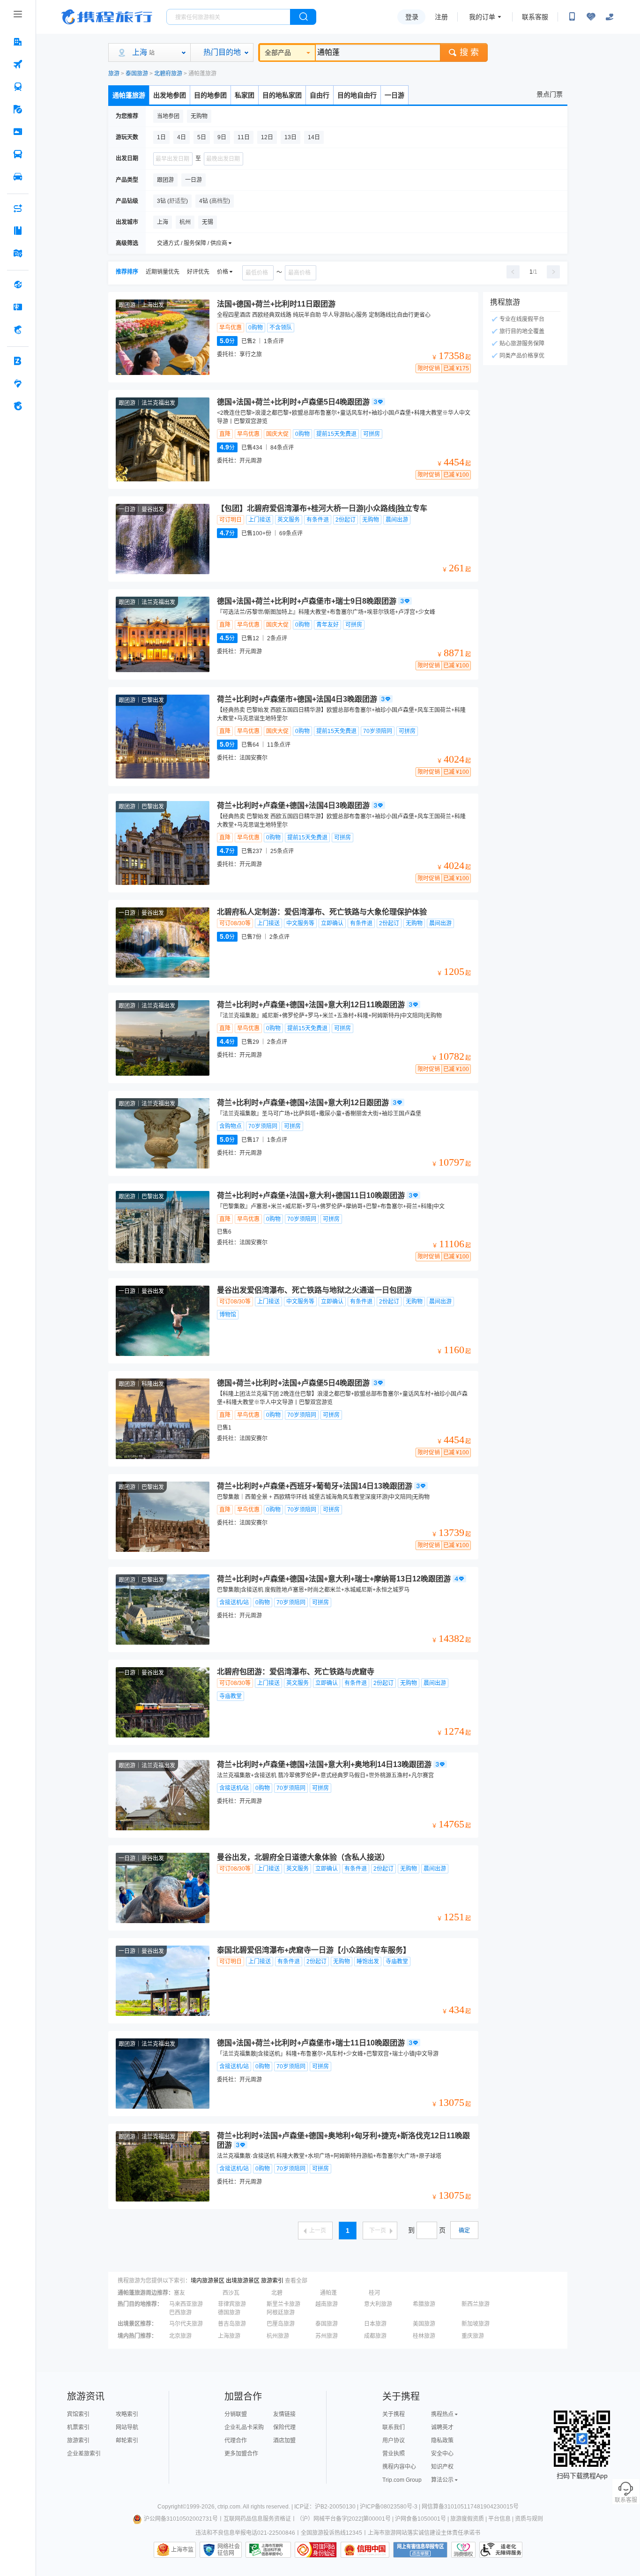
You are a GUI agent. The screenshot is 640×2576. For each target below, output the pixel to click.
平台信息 (499, 2519)
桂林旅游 (424, 2336)
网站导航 (127, 2427)
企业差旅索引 (84, 2454)
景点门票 (550, 94)
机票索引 (78, 2427)
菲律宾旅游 (232, 2304)
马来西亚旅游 (186, 2304)
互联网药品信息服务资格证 (257, 2519)
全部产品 (278, 52)
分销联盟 (236, 2414)
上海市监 (182, 2550)
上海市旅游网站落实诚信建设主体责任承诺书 (424, 2533)
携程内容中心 (399, 2467)
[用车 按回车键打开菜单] (18, 177)
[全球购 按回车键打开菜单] (18, 285)
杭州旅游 (278, 2336)
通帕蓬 (328, 2293)
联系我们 (394, 2427)
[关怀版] (610, 17)
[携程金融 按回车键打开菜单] (18, 329)
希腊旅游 (424, 2304)
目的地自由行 (357, 95)
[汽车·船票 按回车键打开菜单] (18, 154)
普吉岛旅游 (232, 2324)
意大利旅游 (378, 2304)
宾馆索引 (78, 2414)
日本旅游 (375, 2324)
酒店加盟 (284, 2441)
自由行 (320, 95)
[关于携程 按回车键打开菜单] (18, 406)
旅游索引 (272, 2281)
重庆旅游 (473, 2336)
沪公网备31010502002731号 (181, 2519)
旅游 (114, 74)
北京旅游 (180, 2336)
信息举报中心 (268, 2550)
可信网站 (316, 2550)
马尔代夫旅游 (186, 2324)
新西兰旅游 (476, 2304)
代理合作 (236, 2441)
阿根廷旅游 (281, 2313)
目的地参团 (210, 95)
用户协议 (394, 2441)
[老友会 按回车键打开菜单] (18, 383)
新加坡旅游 (476, 2324)
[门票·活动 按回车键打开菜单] (18, 132)
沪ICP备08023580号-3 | (391, 2507)
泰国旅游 (137, 74)
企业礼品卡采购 (244, 2427)
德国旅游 (229, 2313)
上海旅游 (229, 2336)
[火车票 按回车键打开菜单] (18, 87)
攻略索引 (127, 2414)
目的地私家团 (282, 95)
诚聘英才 (442, 2427)
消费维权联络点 (463, 2550)
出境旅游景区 (243, 2281)
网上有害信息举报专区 (420, 2550)
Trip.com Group (402, 2480)
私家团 (245, 95)
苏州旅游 (327, 2336)
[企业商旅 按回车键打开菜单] (18, 361)
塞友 (179, 2293)
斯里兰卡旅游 (283, 2304)
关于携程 (394, 2414)
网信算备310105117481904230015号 (470, 2507)
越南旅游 (327, 2304)
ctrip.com (229, 2507)
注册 (441, 17)
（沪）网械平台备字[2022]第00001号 (344, 2519)
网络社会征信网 (229, 2550)
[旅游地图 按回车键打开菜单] (18, 253)
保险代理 (284, 2427)
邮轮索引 (127, 2441)
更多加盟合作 (241, 2454)
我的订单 (482, 17)
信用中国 (365, 2550)
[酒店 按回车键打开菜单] (18, 42)
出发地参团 (170, 95)
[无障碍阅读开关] (591, 17)
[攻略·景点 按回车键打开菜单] (18, 231)
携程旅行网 (107, 17)
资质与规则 (529, 2519)
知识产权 (442, 2467)
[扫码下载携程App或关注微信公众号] (572, 17)
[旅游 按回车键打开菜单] (18, 109)
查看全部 (296, 2281)
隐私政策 (442, 2441)
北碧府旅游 (168, 74)
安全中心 (442, 2454)
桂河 (374, 2293)
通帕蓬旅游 (129, 95)
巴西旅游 (180, 2313)
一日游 (394, 95)
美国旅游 (424, 2324)
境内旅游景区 (208, 2281)
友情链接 (284, 2414)
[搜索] (303, 17)
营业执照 (394, 2454)
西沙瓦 (231, 2293)
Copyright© (172, 2507)
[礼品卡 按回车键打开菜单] (18, 307)
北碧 (277, 2293)
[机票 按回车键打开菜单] (18, 64)
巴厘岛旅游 (281, 2324)
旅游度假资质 (467, 2519)
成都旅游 (375, 2336)
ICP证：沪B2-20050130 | (327, 2507)
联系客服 (535, 17)
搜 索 (469, 52)
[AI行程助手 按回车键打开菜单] (18, 208)
